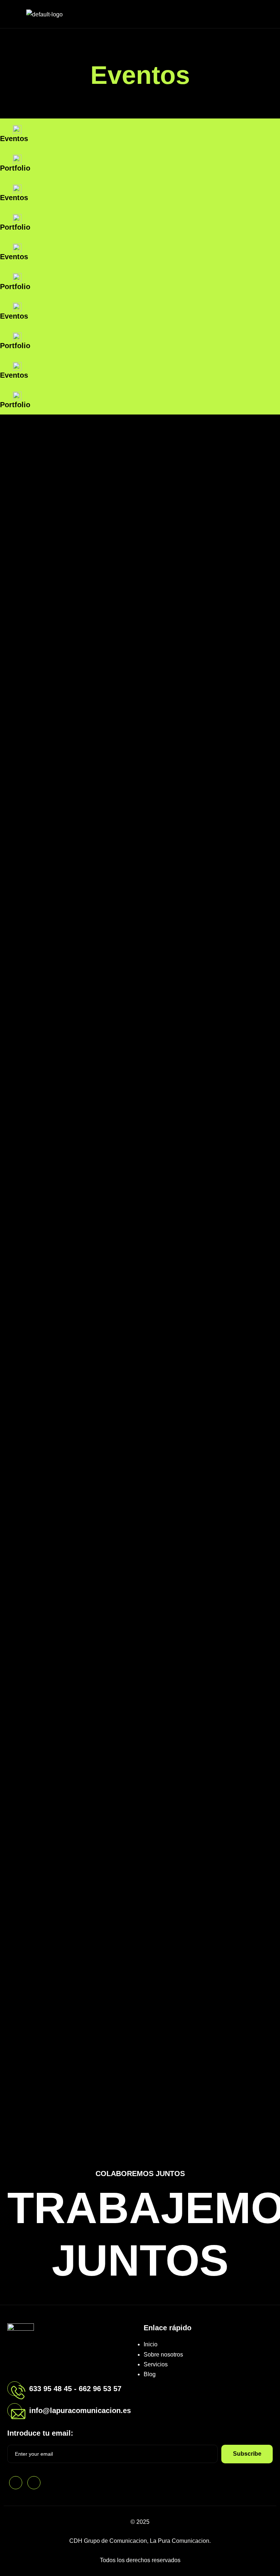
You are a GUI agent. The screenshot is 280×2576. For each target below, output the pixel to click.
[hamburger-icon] (266, 14)
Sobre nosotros (163, 2355)
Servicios (156, 2364)
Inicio (151, 2344)
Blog (150, 2374)
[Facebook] (16, 2483)
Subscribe (247, 2454)
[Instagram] (34, 2483)
